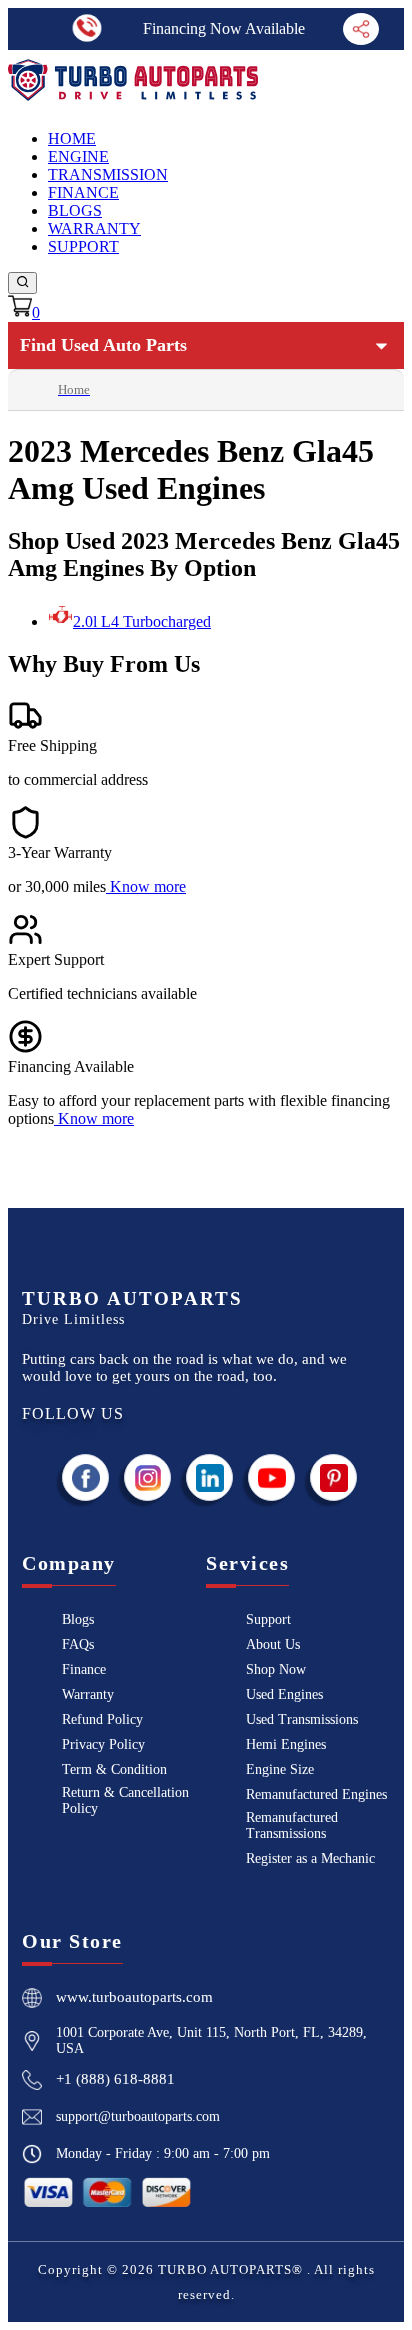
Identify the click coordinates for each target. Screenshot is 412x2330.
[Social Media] (361, 28)
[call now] (87, 28)
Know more (148, 886)
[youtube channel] (272, 1477)
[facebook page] (86, 1477)
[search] (22, 283)
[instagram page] (148, 1477)
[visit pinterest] (334, 1477)
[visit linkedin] (210, 1477)
